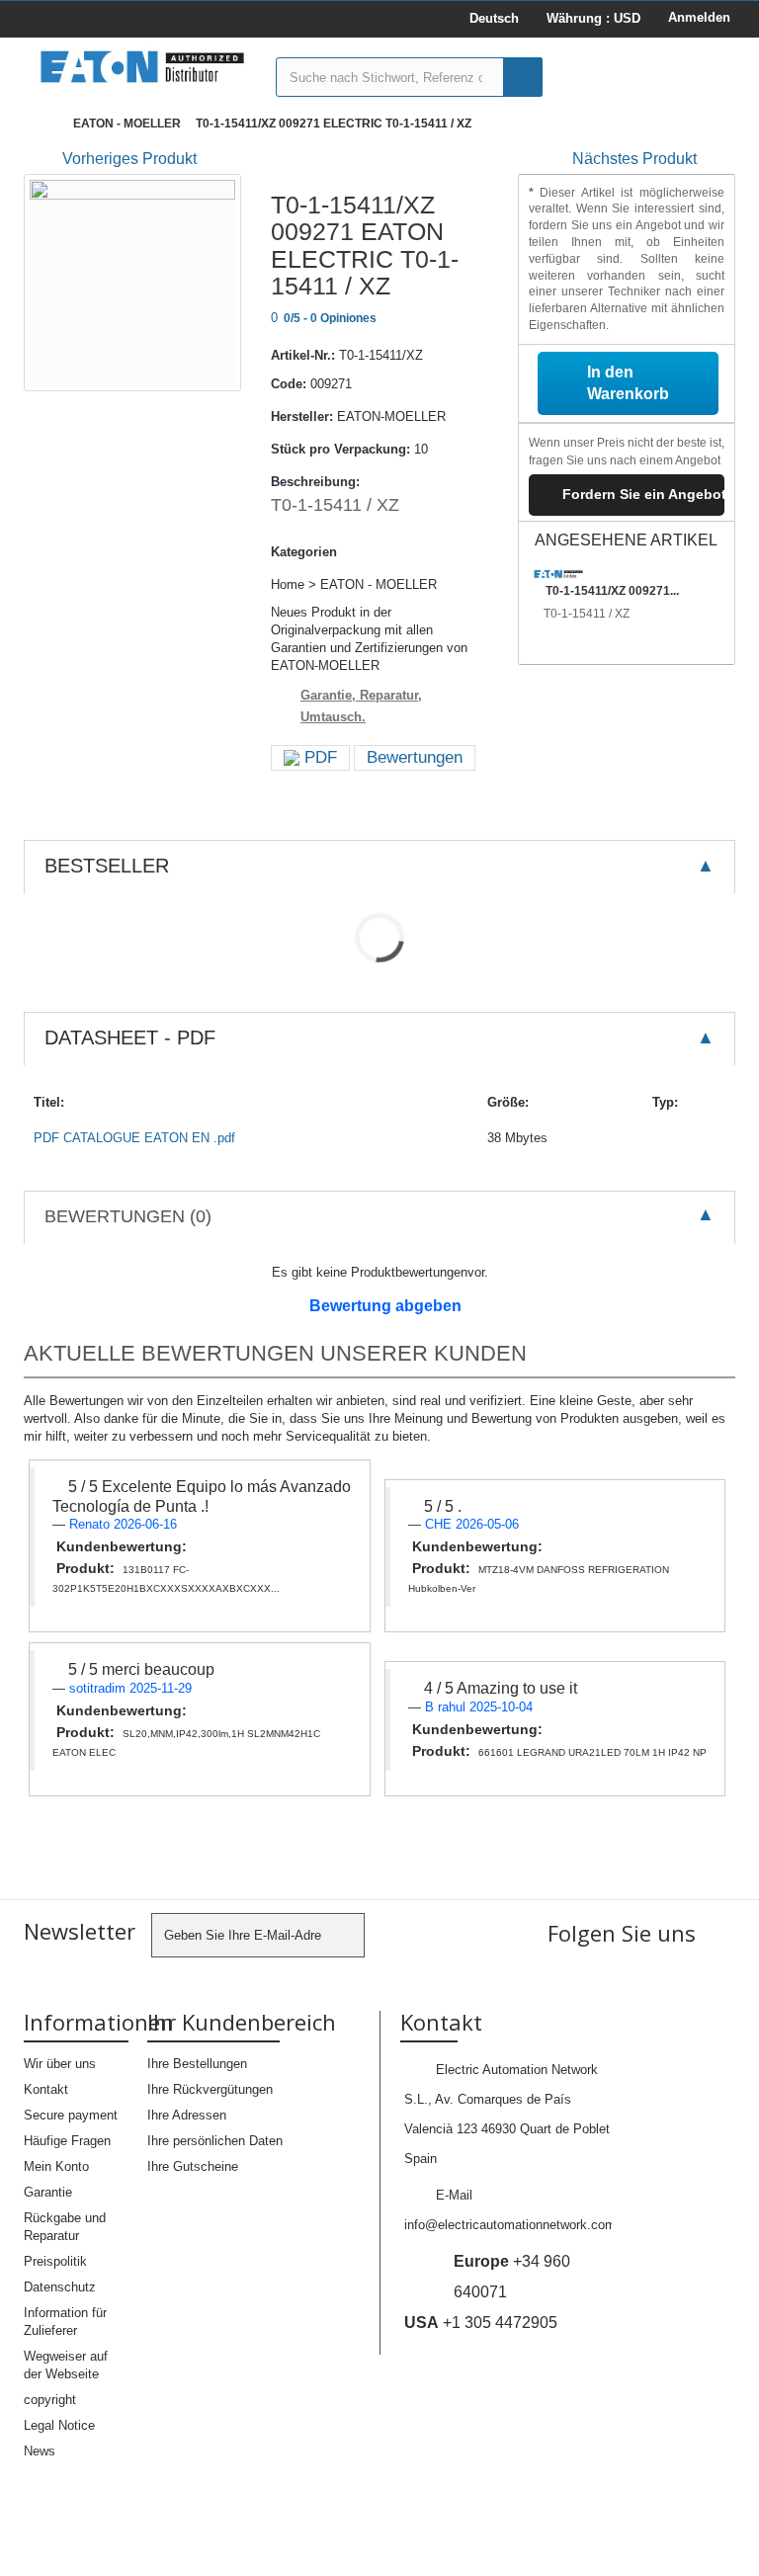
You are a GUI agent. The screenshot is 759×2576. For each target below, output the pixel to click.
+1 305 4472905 (481, 2323)
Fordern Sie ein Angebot (643, 494)
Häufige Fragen (67, 2141)
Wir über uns (60, 2064)
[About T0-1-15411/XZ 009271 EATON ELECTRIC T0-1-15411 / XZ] (558, 574)
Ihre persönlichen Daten (215, 2141)
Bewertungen (415, 757)
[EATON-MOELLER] (142, 67)
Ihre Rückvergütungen (210, 2089)
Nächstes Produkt (634, 159)
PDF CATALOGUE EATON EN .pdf (134, 1138)
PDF (318, 757)
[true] (523, 77)
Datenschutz (60, 2287)
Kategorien (304, 552)
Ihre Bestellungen (197, 2064)
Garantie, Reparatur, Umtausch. (361, 706)
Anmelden (699, 17)
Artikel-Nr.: (303, 355)
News (40, 2451)
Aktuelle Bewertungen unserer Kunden (275, 1353)
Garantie (48, 2192)
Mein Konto (56, 2166)
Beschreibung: (315, 482)
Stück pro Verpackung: (340, 449)
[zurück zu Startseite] (43, 124)
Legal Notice (59, 2425)
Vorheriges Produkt (129, 159)
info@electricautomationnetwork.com (510, 2225)
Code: (289, 384)
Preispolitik (55, 2261)
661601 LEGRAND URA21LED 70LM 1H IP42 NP (592, 1752)
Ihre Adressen (187, 2115)
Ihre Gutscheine (193, 2166)
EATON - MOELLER (127, 124)
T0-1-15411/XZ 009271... (612, 591)
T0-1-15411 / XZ (587, 614)
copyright (50, 2400)
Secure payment (71, 2115)
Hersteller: (302, 416)
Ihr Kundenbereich (242, 2022)
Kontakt (46, 2089)
